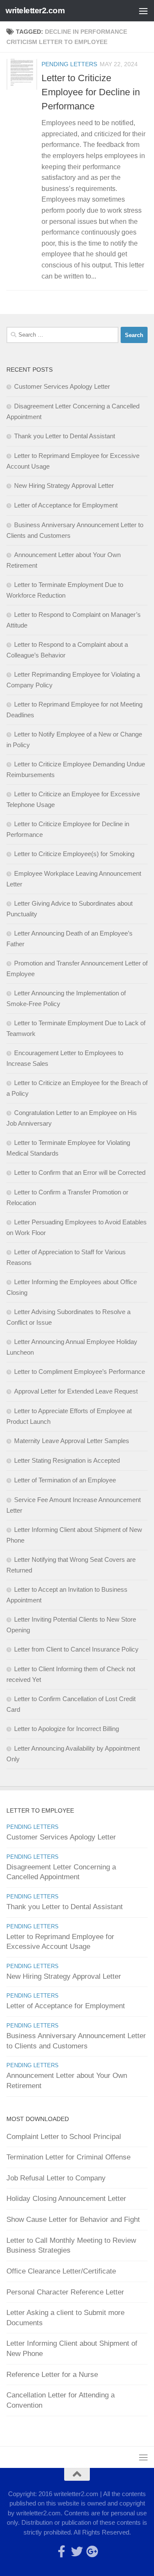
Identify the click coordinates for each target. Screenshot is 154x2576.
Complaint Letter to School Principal (64, 2137)
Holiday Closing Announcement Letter (66, 2199)
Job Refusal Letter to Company (56, 2178)
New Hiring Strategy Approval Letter (64, 486)
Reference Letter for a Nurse (52, 2375)
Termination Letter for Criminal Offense (68, 2157)
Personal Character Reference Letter (65, 2292)
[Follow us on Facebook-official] (62, 2552)
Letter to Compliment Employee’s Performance (80, 1372)
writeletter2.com (35, 10)
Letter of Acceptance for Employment (66, 505)
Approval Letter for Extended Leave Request (76, 1391)
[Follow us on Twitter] (77, 2552)
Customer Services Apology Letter (62, 386)
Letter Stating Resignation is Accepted (67, 1460)
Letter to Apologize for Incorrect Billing (67, 1729)
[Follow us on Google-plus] (92, 2552)
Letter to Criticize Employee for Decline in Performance (91, 92)
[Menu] (143, 11)
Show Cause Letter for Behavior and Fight (73, 2220)
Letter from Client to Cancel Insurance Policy (76, 1649)
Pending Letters (69, 64)
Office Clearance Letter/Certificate (61, 2271)
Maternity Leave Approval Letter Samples (72, 1441)
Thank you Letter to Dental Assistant (65, 436)
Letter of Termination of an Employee (65, 1480)
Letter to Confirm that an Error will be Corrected (80, 1172)
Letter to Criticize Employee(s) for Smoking (74, 854)
